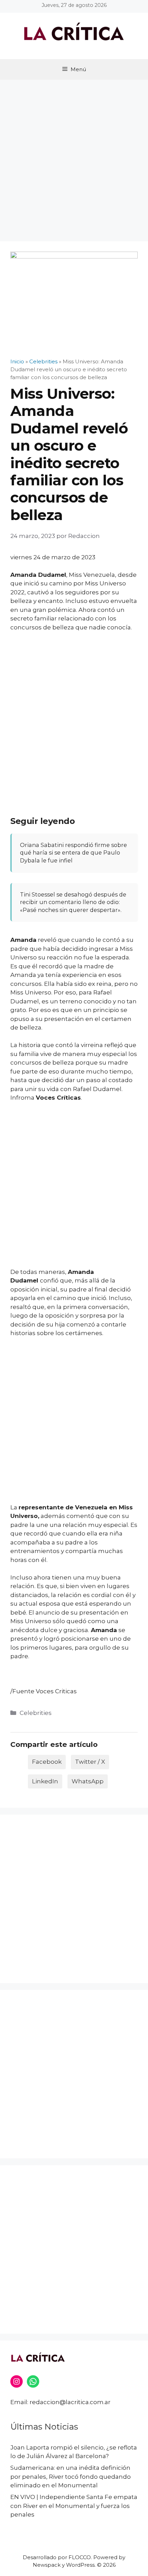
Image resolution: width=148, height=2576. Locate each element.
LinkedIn (45, 1781)
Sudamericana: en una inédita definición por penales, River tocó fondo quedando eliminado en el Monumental (71, 2476)
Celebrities (36, 1713)
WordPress (80, 2565)
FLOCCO (80, 2557)
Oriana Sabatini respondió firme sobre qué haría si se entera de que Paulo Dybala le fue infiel (73, 853)
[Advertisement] (74, 157)
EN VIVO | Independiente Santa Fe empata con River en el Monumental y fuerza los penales (74, 2506)
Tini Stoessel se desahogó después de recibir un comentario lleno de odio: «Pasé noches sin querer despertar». (73, 902)
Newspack (47, 2565)
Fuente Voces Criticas (45, 1691)
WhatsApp (88, 1781)
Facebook (47, 1762)
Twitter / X (90, 1762)
